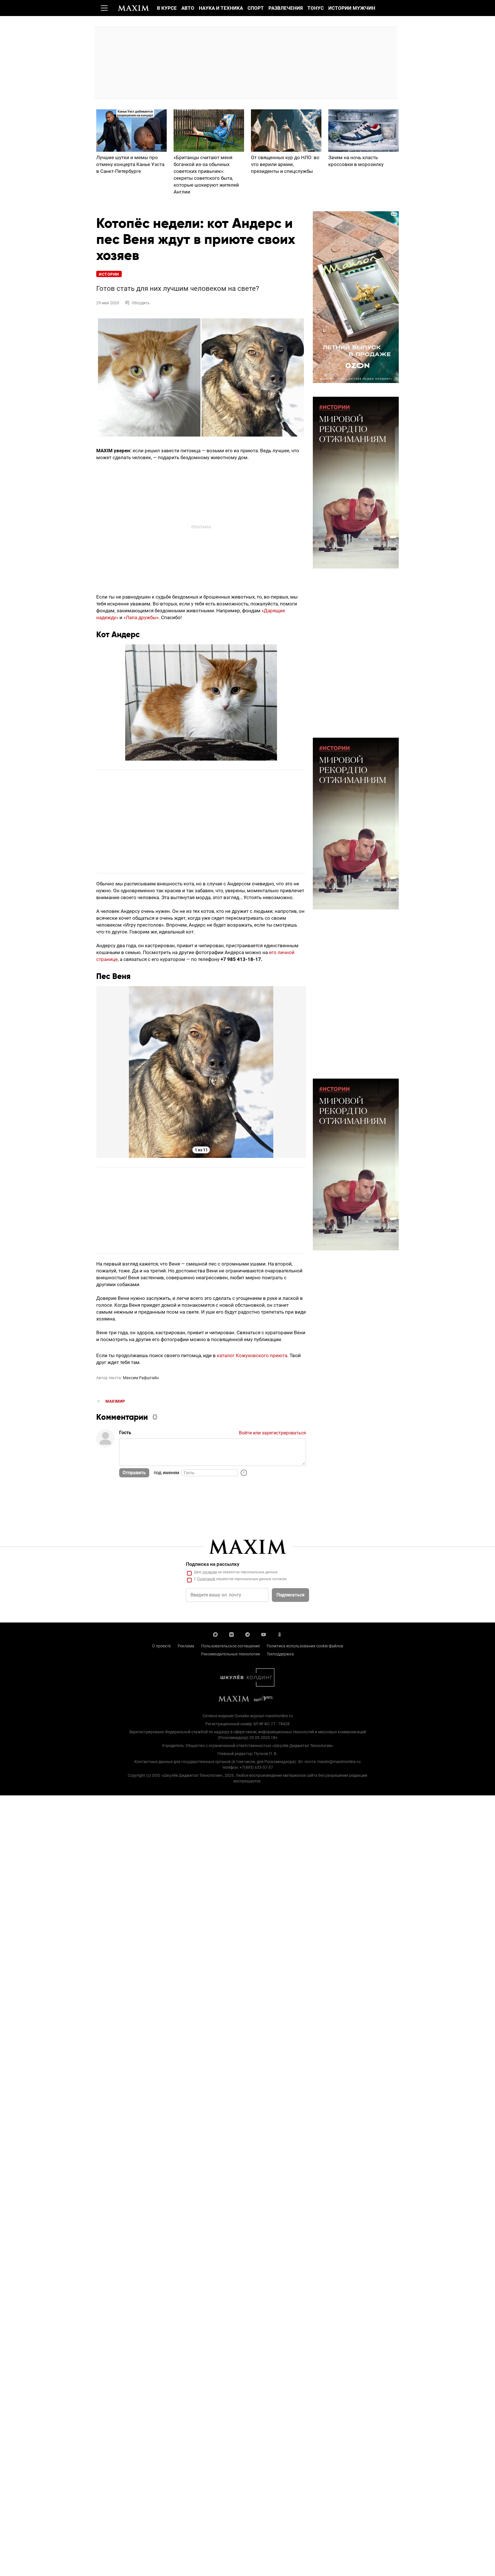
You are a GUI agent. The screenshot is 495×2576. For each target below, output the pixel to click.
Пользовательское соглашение (230, 1646)
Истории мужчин (352, 8)
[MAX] (215, 1634)
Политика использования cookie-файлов (305, 1646)
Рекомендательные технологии (230, 1654)
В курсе (167, 8)
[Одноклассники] (280, 1634)
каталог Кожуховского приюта (252, 1355)
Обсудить (141, 303)
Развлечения (286, 8)
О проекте (161, 1646)
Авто (188, 8)
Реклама (186, 1646)
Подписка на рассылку (213, 1564)
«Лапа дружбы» (141, 617)
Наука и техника (221, 8)
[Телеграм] (247, 1634)
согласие (210, 1572)
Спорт (256, 8)
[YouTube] (264, 1634)
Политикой (206, 1579)
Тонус (316, 8)
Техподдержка (280, 1654)
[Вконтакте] (231, 1634)
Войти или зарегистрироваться (272, 1433)
